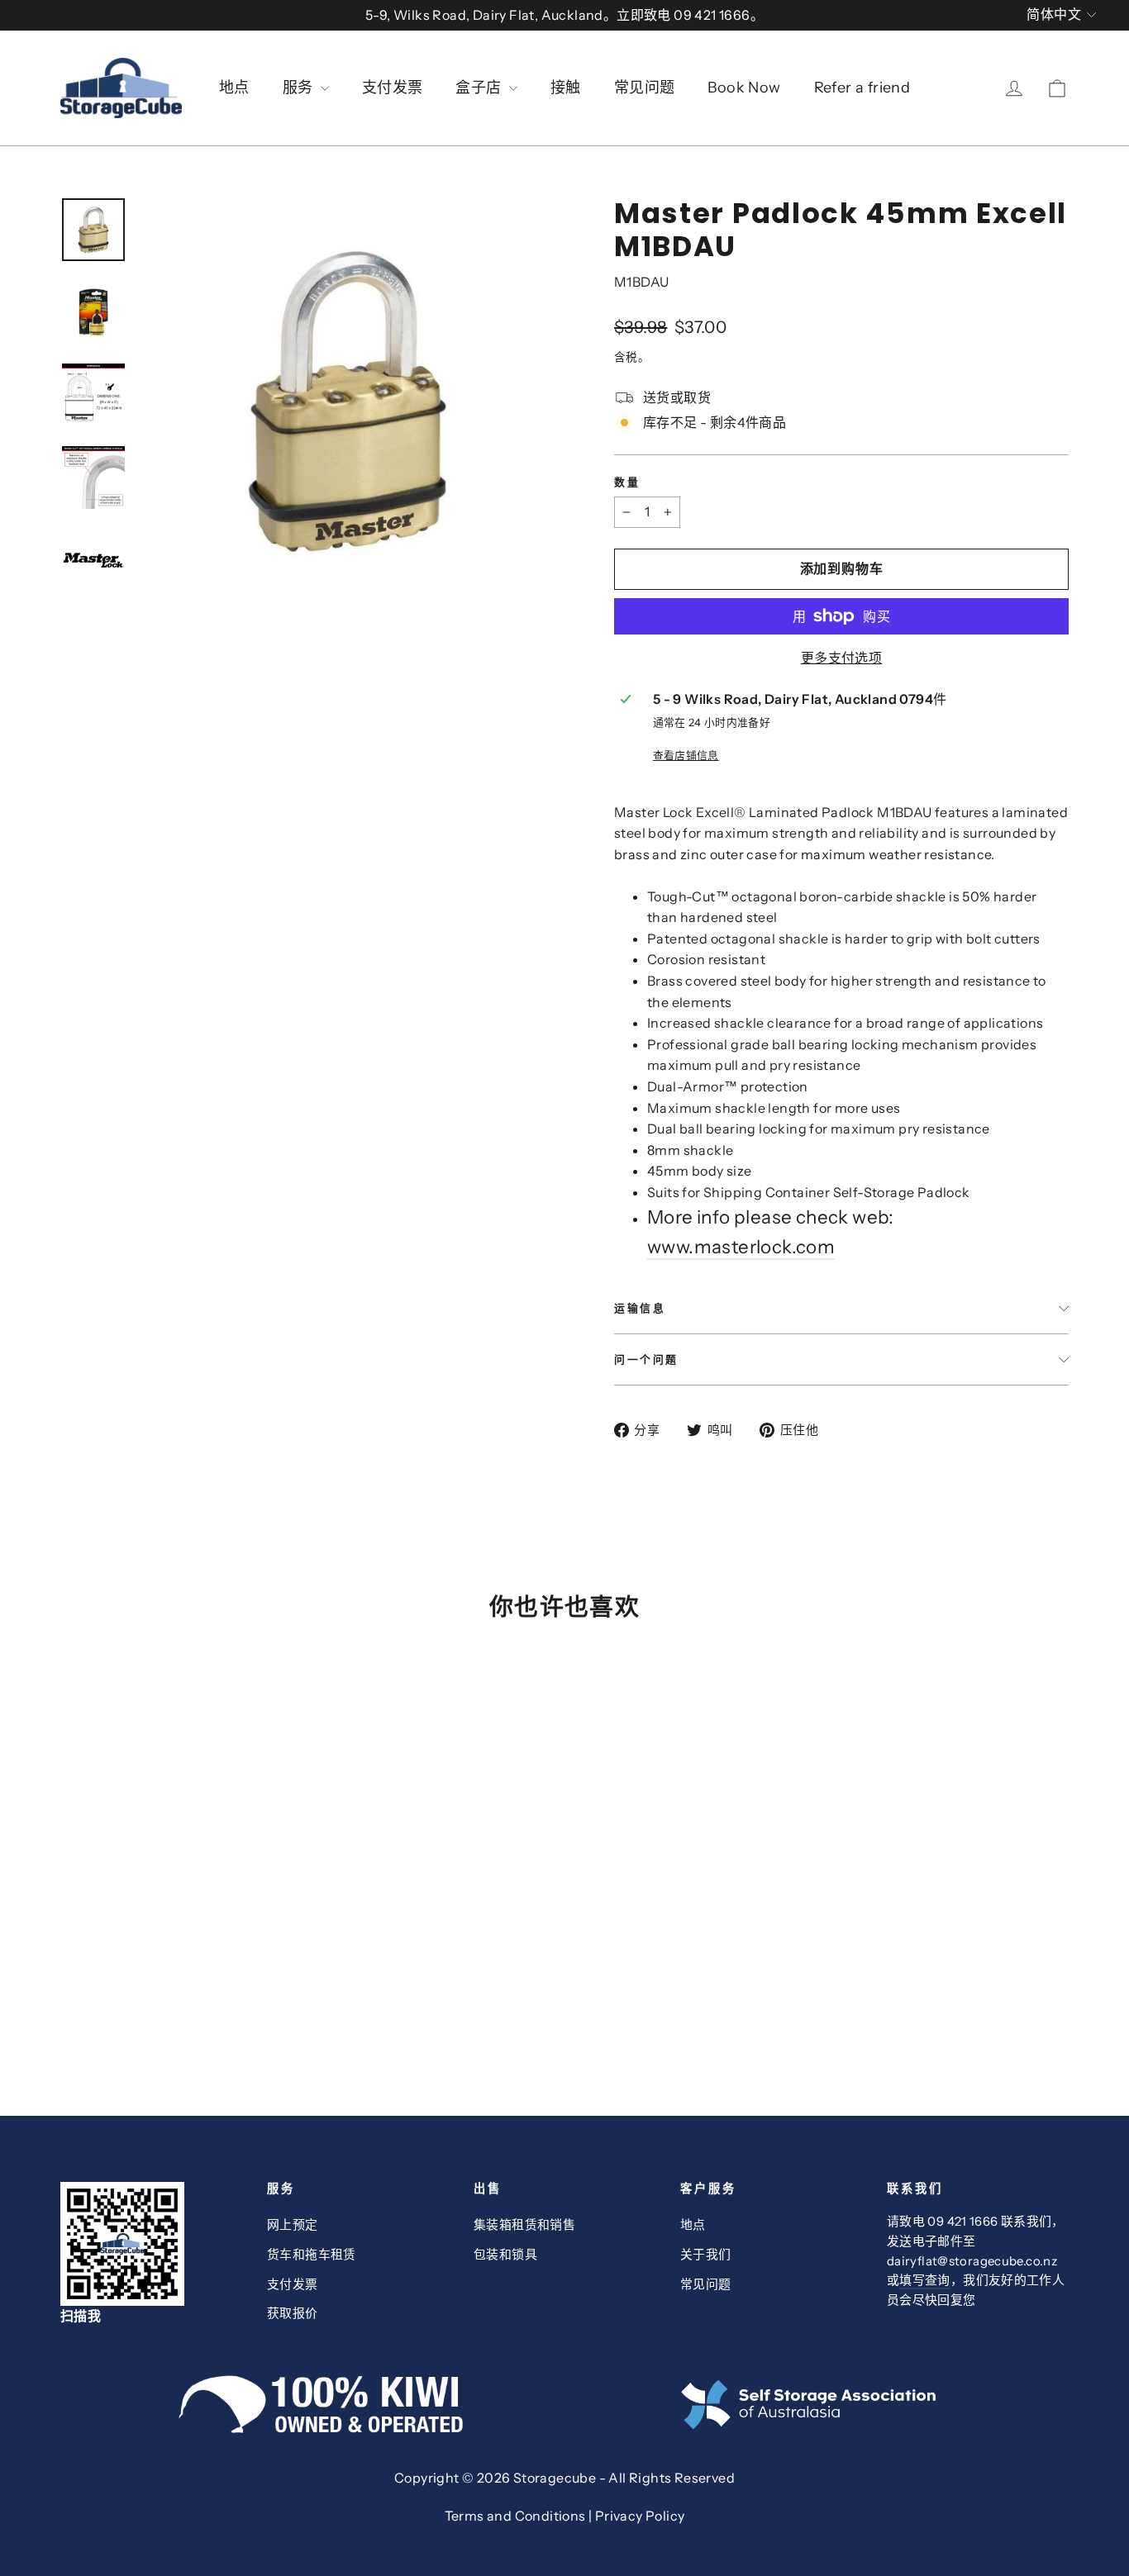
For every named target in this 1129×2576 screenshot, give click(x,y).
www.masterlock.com (741, 1247)
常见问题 (645, 88)
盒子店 (480, 88)
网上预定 (293, 2225)
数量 (627, 482)
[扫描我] (151, 2244)
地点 (234, 88)
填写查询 (925, 2280)
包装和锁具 (505, 2255)
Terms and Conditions (515, 2516)
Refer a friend (862, 88)
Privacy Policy (640, 2516)
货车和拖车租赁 (312, 2255)
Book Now (744, 88)
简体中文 (1054, 14)
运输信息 (640, 1308)
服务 (300, 88)
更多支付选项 (841, 658)
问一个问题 (646, 1359)
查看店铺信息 (686, 756)
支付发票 (393, 88)
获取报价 (293, 2313)
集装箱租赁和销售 (524, 2225)
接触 (566, 88)
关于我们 (706, 2255)
